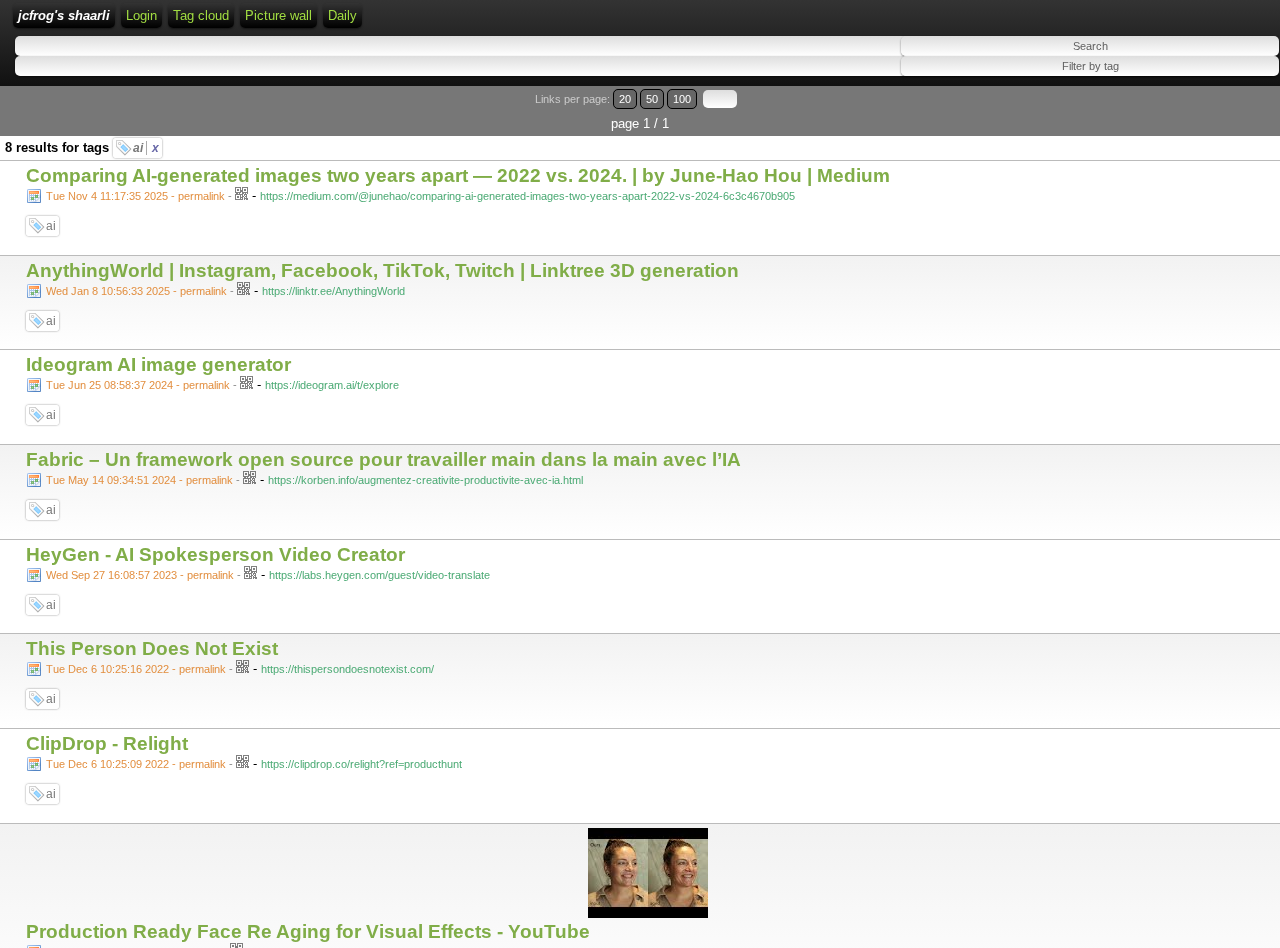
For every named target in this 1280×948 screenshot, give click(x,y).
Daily (342, 15)
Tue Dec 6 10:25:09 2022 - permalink (136, 764)
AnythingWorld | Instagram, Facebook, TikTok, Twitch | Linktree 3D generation (382, 270)
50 (652, 99)
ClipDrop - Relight (107, 743)
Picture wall (278, 15)
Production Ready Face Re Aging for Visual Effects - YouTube (308, 931)
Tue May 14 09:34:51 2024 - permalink (139, 480)
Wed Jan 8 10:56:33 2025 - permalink (136, 291)
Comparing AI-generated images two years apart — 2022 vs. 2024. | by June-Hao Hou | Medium (458, 175)
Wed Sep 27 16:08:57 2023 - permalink (140, 575)
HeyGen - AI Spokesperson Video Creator (215, 554)
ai (146, 148)
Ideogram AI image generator (158, 364)
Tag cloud (201, 15)
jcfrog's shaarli (64, 15)
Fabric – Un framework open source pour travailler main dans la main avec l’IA (383, 459)
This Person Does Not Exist (152, 648)
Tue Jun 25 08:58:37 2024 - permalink (138, 385)
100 (682, 99)
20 (625, 99)
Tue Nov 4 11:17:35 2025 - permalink (135, 196)
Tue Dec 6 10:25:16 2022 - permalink (136, 669)
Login (141, 15)
